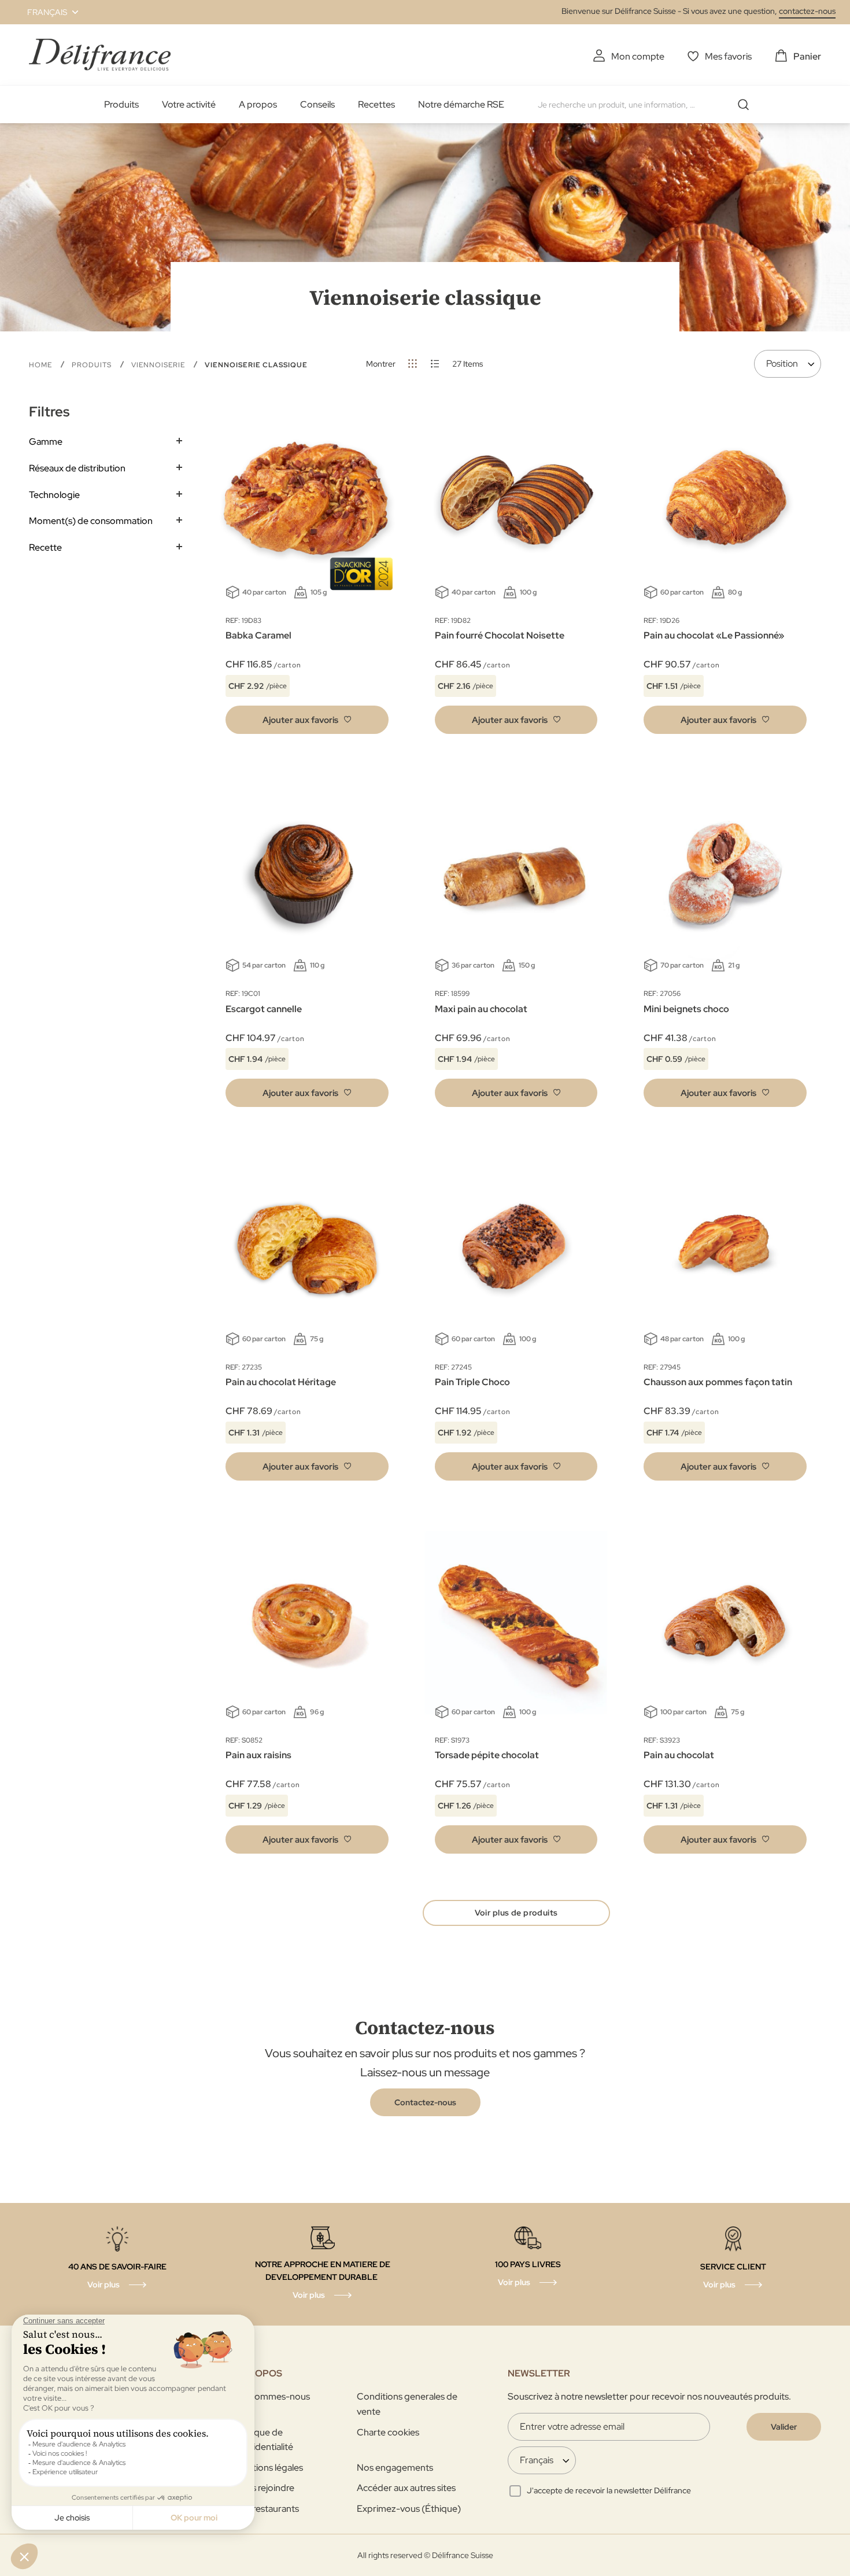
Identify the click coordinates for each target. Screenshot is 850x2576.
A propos (258, 104)
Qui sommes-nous (272, 2396)
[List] (435, 363)
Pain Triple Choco (472, 1382)
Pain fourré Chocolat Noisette (500, 635)
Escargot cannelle (264, 1009)
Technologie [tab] (54, 495)
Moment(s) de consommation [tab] (91, 521)
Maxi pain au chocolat (481, 1009)
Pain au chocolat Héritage (281, 1382)
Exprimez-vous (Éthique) (409, 2509)
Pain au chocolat (679, 1755)
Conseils (317, 104)
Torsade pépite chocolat (487, 1755)
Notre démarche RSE (461, 104)
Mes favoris (728, 56)
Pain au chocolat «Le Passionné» (714, 635)
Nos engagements (395, 2468)
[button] (46, 12)
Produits (121, 104)
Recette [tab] (45, 547)
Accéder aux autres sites (406, 2488)
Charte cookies (388, 2432)
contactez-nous (807, 11)
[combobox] (648, 105)
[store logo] (100, 55)
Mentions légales (269, 2468)
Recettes (376, 104)
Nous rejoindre (264, 2488)
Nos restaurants (267, 2509)
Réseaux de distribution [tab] (77, 468)
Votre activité (189, 104)
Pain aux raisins (258, 1755)
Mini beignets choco (686, 1009)
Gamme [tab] (46, 442)
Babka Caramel (258, 635)
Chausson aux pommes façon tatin (718, 1382)
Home (42, 365)
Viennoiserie (159, 365)
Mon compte (638, 56)
